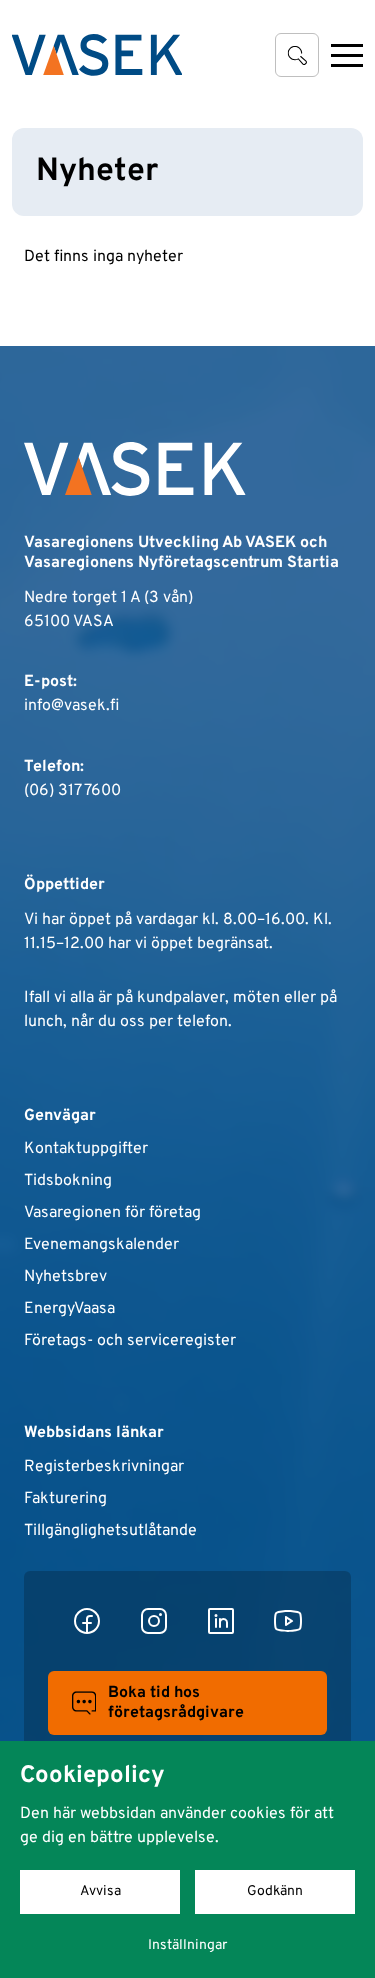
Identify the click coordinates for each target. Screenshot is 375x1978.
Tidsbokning (68, 1181)
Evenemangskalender (101, 1245)
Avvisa (100, 1891)
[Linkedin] (221, 1621)
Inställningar (187, 1945)
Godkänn (275, 1891)
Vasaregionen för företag (112, 1213)
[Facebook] (87, 1621)
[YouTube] (288, 1621)
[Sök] (297, 55)
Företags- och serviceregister (130, 1341)
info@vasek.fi (71, 706)
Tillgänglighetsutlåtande (110, 1531)
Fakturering (65, 1499)
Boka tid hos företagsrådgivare (176, 1703)
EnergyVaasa (69, 1309)
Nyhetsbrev (65, 1277)
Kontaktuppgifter (86, 1149)
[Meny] (347, 55)
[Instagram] (154, 1621)
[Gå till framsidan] (97, 55)
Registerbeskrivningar (104, 1467)
